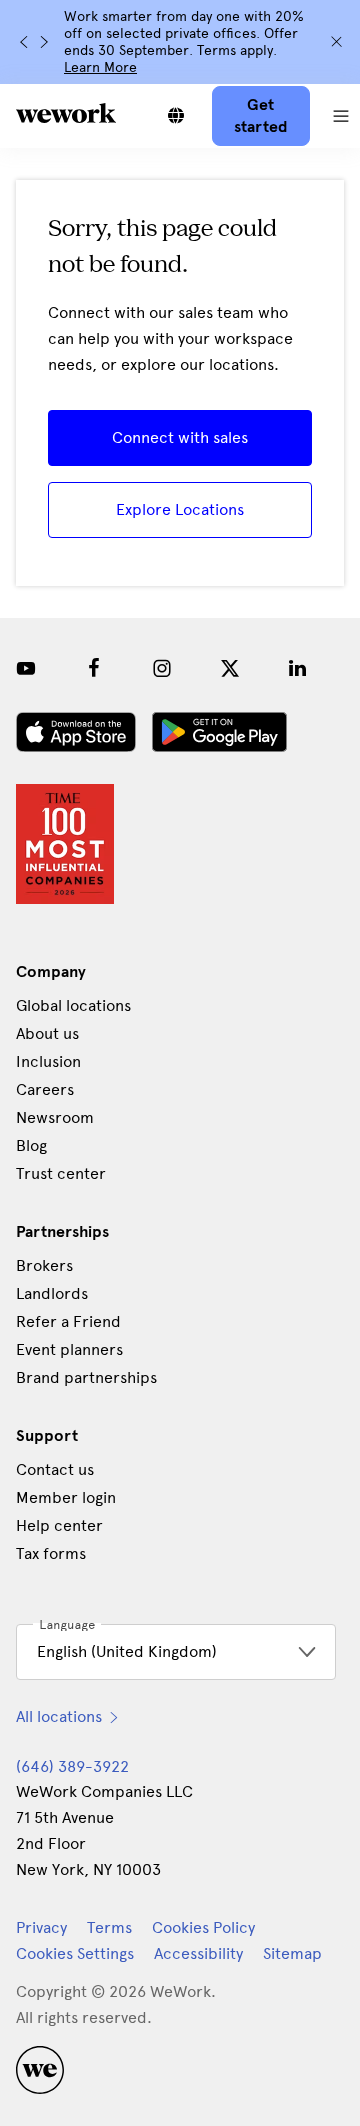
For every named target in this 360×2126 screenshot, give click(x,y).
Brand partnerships (86, 1377)
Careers (45, 1089)
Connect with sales (180, 437)
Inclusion (48, 1061)
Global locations (73, 1005)
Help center (59, 1525)
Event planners (69, 1349)
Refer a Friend (68, 1321)
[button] (341, 116)
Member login (66, 1497)
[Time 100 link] (65, 844)
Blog (31, 1145)
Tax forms (51, 1553)
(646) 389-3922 (72, 1766)
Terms (109, 1927)
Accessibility (198, 1953)
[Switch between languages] (176, 116)
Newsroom (55, 1117)
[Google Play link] (219, 732)
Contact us (55, 1469)
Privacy (41, 1927)
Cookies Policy (203, 1927)
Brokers (44, 1265)
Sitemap (292, 1953)
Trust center (61, 1173)
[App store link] (76, 732)
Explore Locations (180, 509)
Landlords (52, 1293)
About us (47, 1033)
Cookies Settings (75, 1954)
